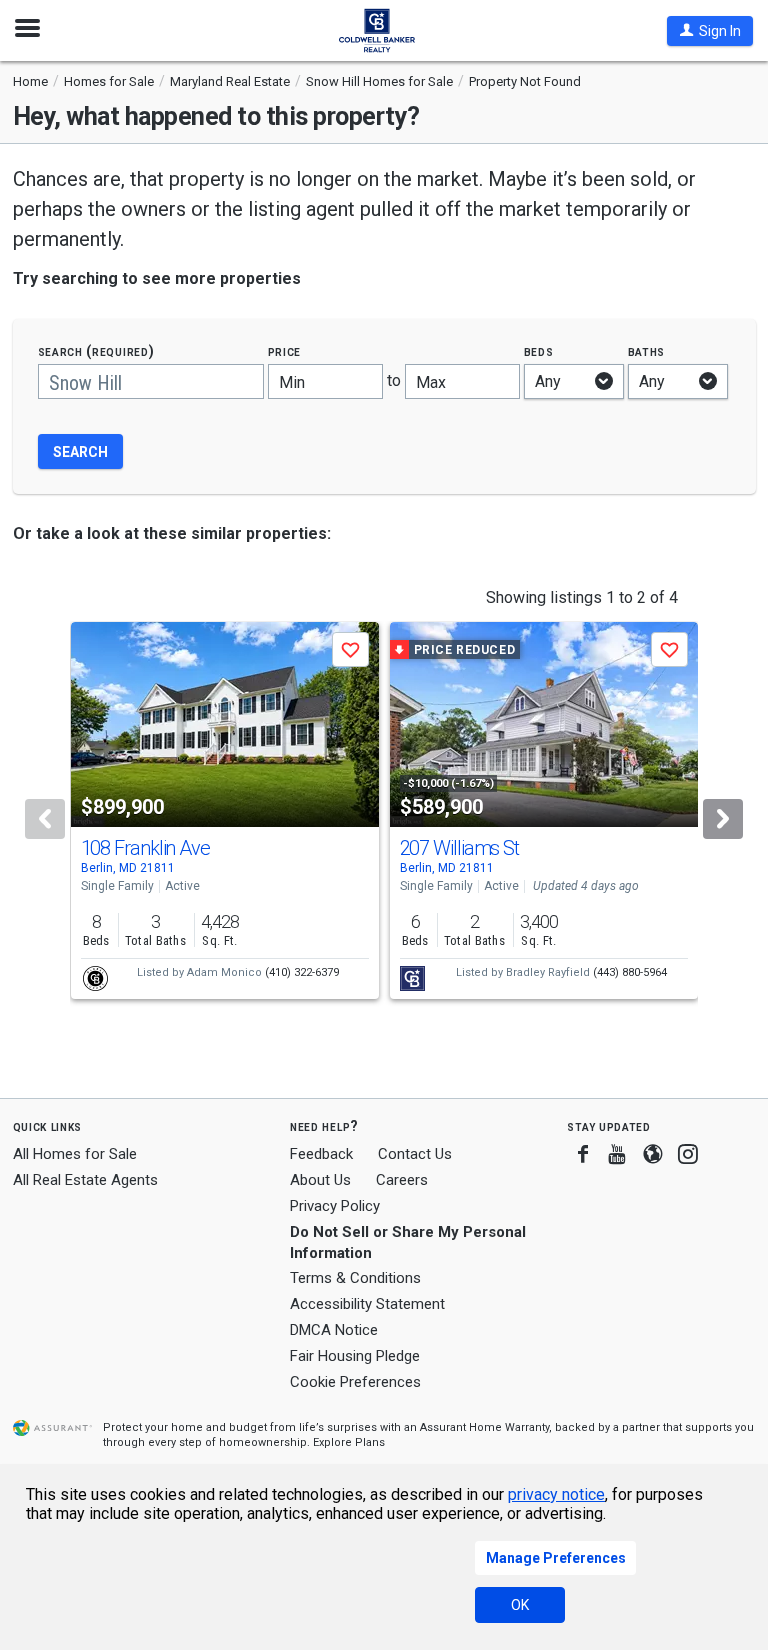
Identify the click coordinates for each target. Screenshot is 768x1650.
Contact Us (415, 1154)
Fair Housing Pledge (355, 1356)
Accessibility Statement (367, 1304)
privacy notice (556, 1494)
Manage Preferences (556, 1558)
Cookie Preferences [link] (355, 1382)
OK (520, 1605)
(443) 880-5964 (630, 972)
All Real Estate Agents (85, 1180)
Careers (402, 1180)
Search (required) (96, 351)
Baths (647, 351)
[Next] (723, 819)
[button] (710, 31)
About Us (320, 1180)
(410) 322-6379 (302, 972)
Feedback (321, 1154)
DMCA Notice (334, 1330)
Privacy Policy (335, 1206)
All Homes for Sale (75, 1154)
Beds (539, 351)
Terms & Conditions (355, 1278)
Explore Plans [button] (349, 1442)
